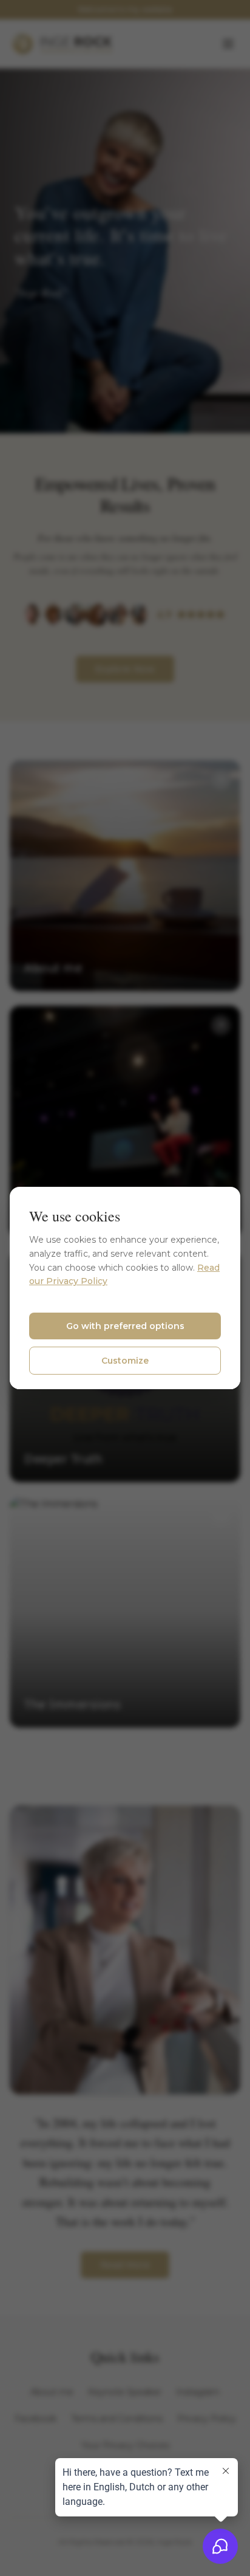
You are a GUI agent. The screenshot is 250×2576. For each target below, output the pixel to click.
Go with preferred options (125, 1326)
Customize (125, 1361)
